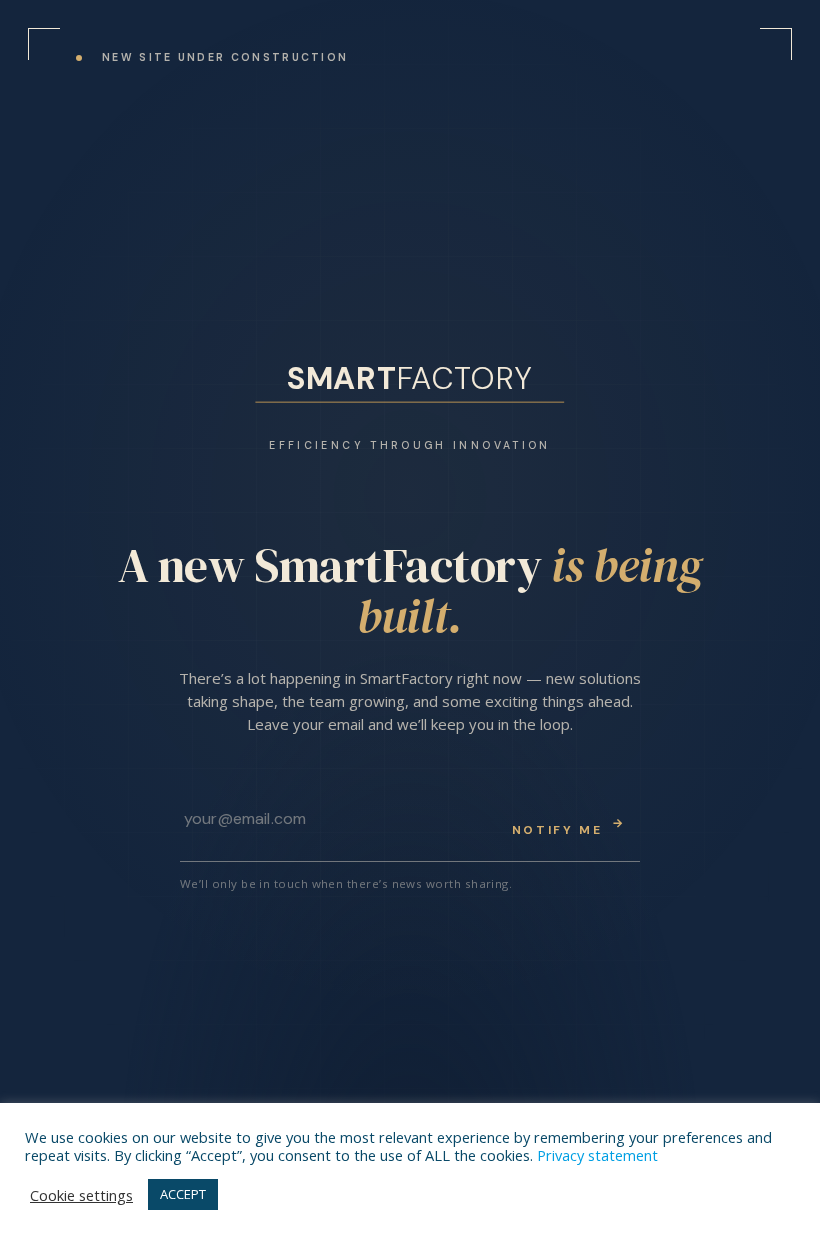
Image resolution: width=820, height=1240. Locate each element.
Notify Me (569, 826)
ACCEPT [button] (183, 1194)
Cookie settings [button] (81, 1195)
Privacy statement (597, 1155)
